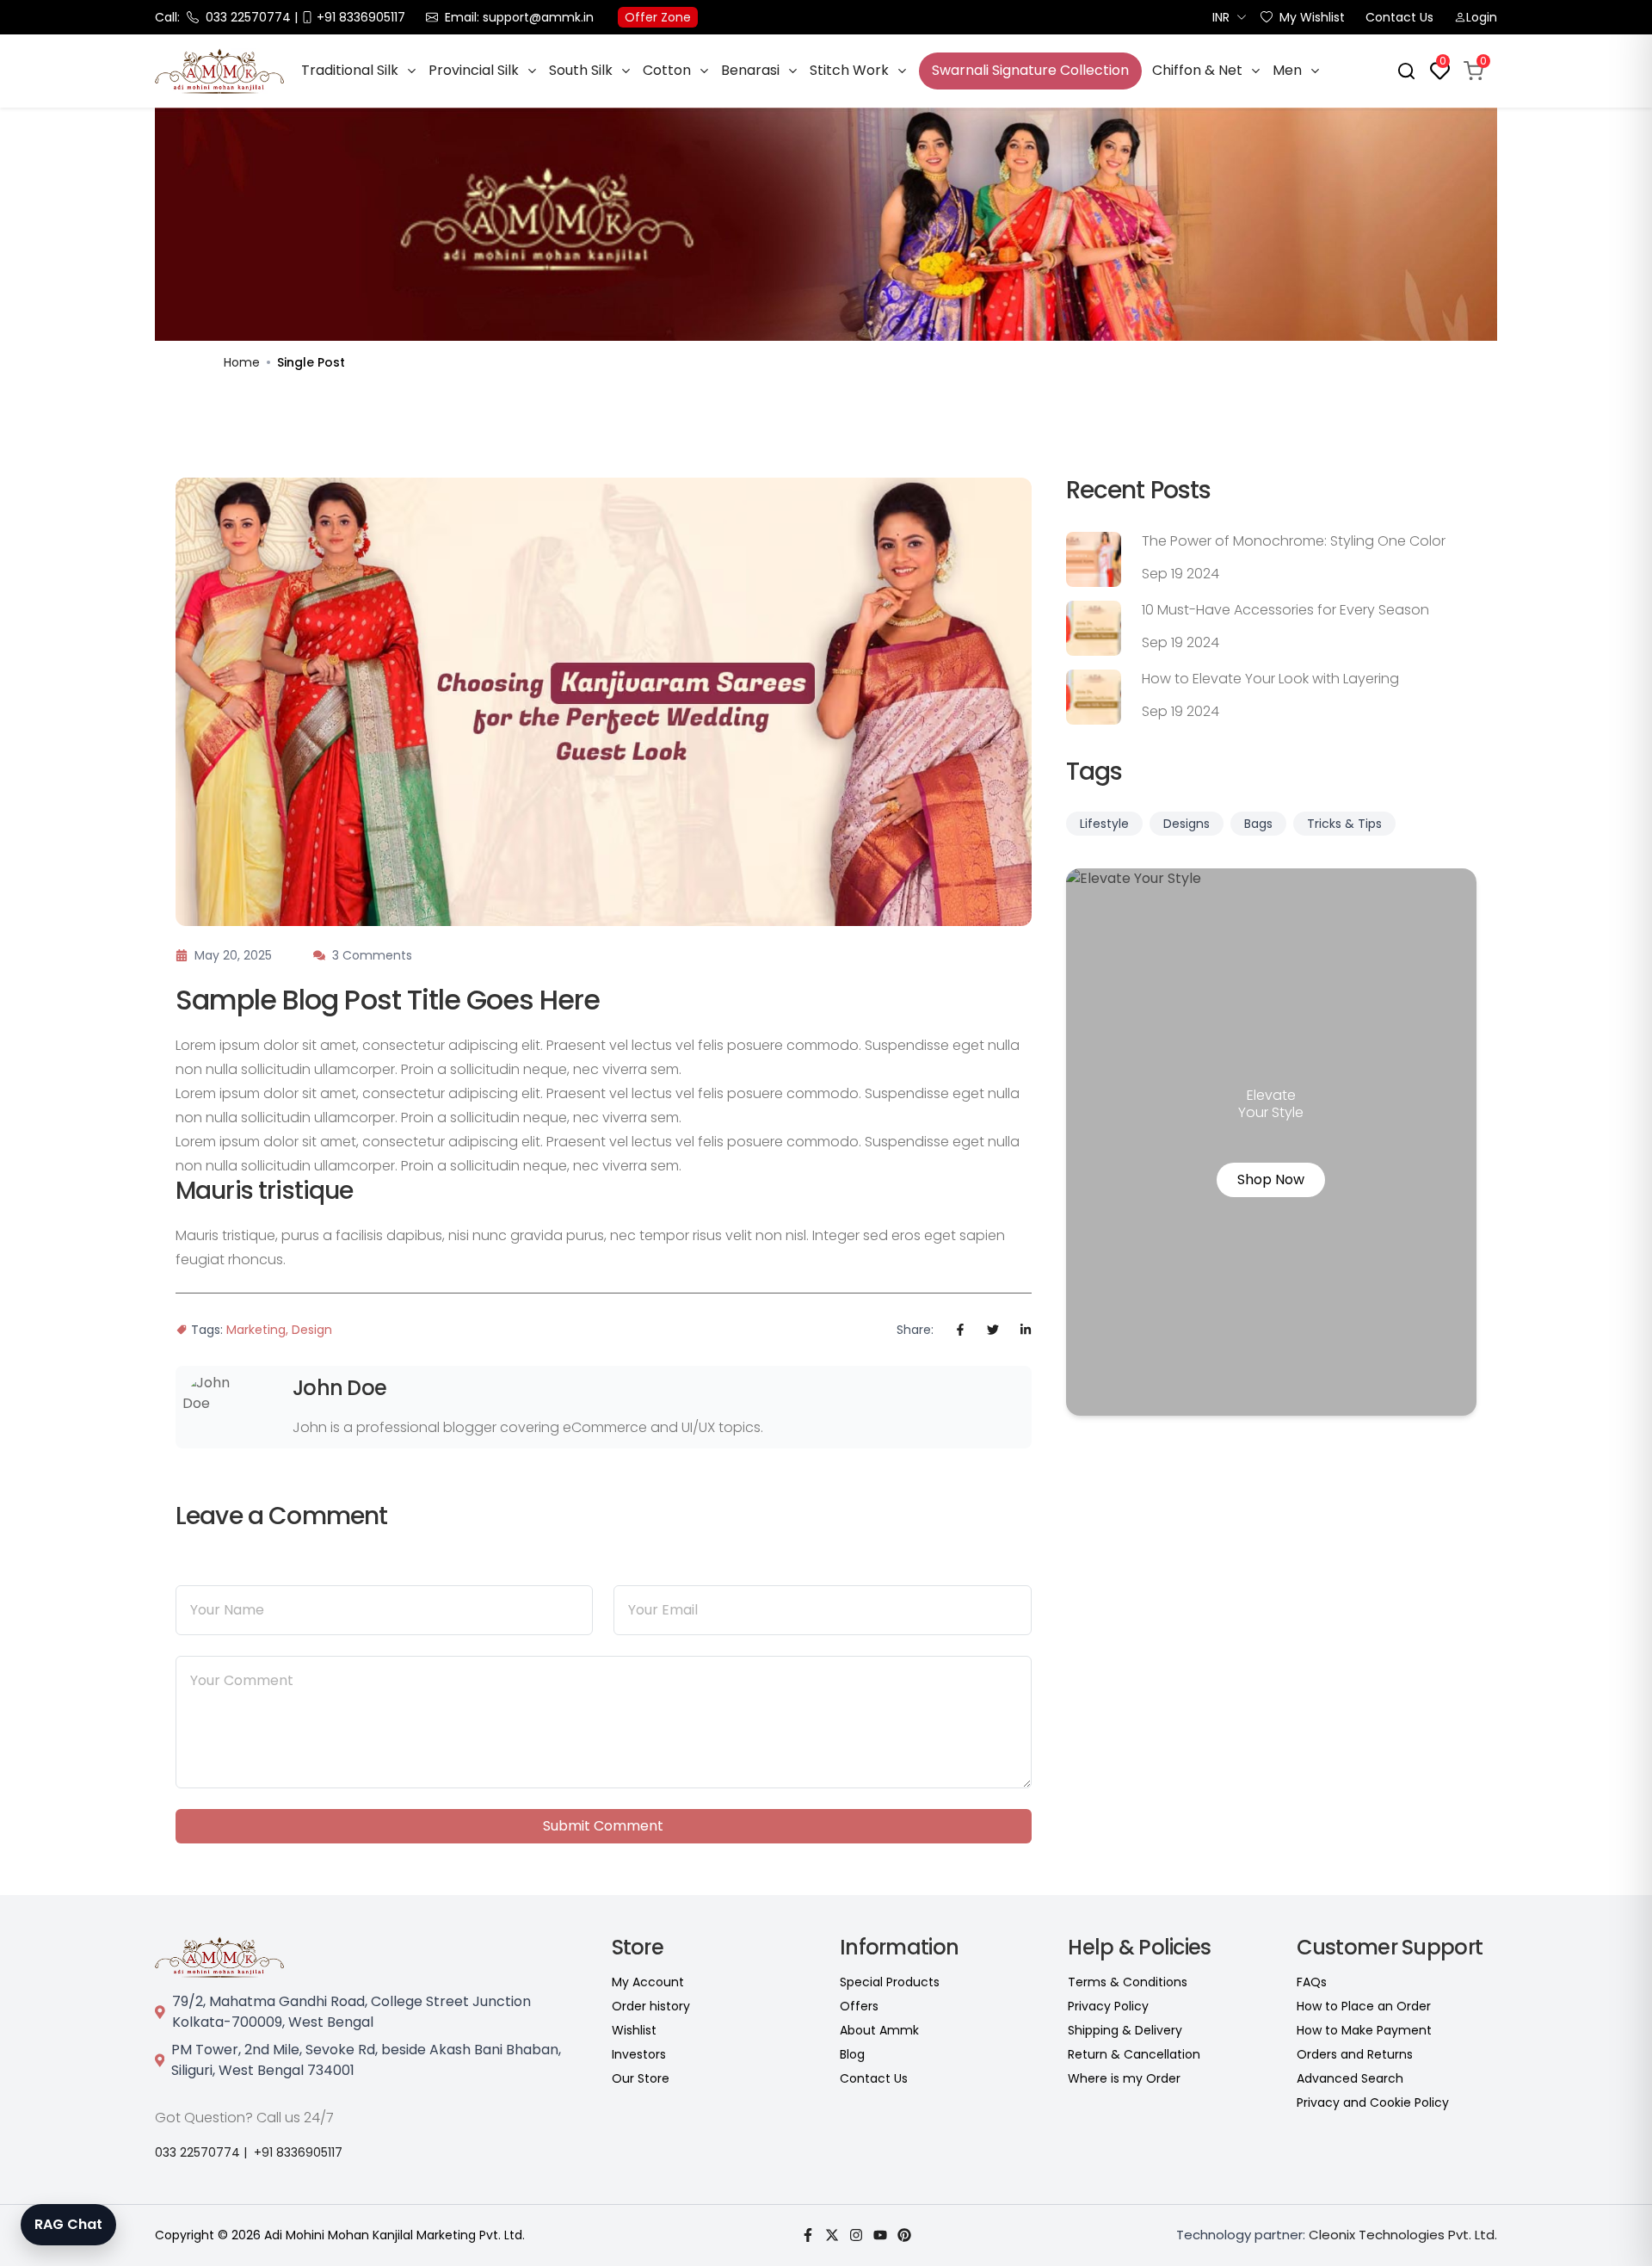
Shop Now (1271, 1179)
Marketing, (257, 1330)
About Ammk (879, 2030)
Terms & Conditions (1128, 1982)
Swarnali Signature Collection (1030, 70)
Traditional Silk (350, 71)
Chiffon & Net (1197, 71)
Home (242, 362)
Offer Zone (658, 17)
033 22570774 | (201, 2152)
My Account (648, 1982)
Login (1482, 17)
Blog (852, 2054)
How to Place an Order (1364, 2006)
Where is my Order (1124, 2078)
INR (1221, 17)
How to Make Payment (1364, 2030)
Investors (639, 2054)
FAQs (1312, 1982)
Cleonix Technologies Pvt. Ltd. (1403, 2235)
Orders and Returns (1355, 2054)
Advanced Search (1350, 2078)
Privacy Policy (1108, 2006)
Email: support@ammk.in (519, 17)
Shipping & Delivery (1125, 2030)
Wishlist (634, 2030)
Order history (651, 2006)
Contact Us (1399, 17)
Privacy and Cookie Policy (1373, 2102)
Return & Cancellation (1134, 2054)
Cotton (667, 71)
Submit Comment (603, 1826)
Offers (859, 2006)
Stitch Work (849, 71)
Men (1287, 71)
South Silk (581, 71)
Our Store (641, 2078)
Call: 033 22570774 (223, 17)
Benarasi (750, 71)
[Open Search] (1406, 71)
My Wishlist (1312, 17)
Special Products (890, 1982)
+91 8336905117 (298, 2152)
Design (312, 1330)
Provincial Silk (474, 71)
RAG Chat (68, 2224)
